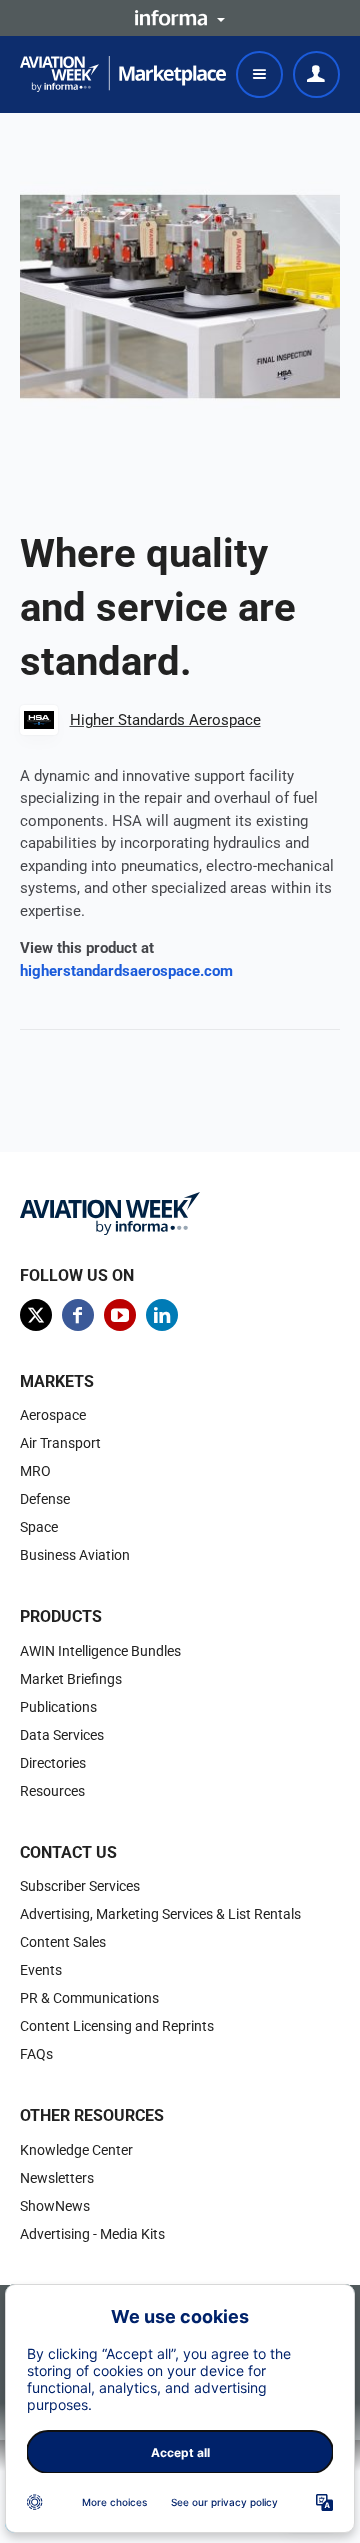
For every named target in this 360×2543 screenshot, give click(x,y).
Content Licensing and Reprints (117, 2026)
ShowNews (55, 2206)
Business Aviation (75, 1555)
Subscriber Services (80, 1886)
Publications (58, 1707)
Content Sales (63, 1942)
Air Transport (60, 1443)
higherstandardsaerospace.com (126, 971)
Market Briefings (71, 1679)
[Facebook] (78, 1315)
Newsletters (57, 2178)
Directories (53, 1763)
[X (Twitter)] (36, 1315)
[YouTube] (120, 1315)
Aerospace (53, 1415)
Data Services (62, 1735)
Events (41, 1970)
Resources (52, 1791)
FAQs (36, 2054)
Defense (45, 1499)
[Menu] (259, 74)
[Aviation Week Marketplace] (123, 74)
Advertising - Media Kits (92, 2234)
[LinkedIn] (162, 1315)
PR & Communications (89, 1998)
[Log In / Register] (316, 74)
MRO (35, 1471)
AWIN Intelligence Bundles (100, 1651)
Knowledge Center (76, 2150)
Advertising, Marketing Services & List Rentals (160, 1914)
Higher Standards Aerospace (165, 720)
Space (39, 1527)
